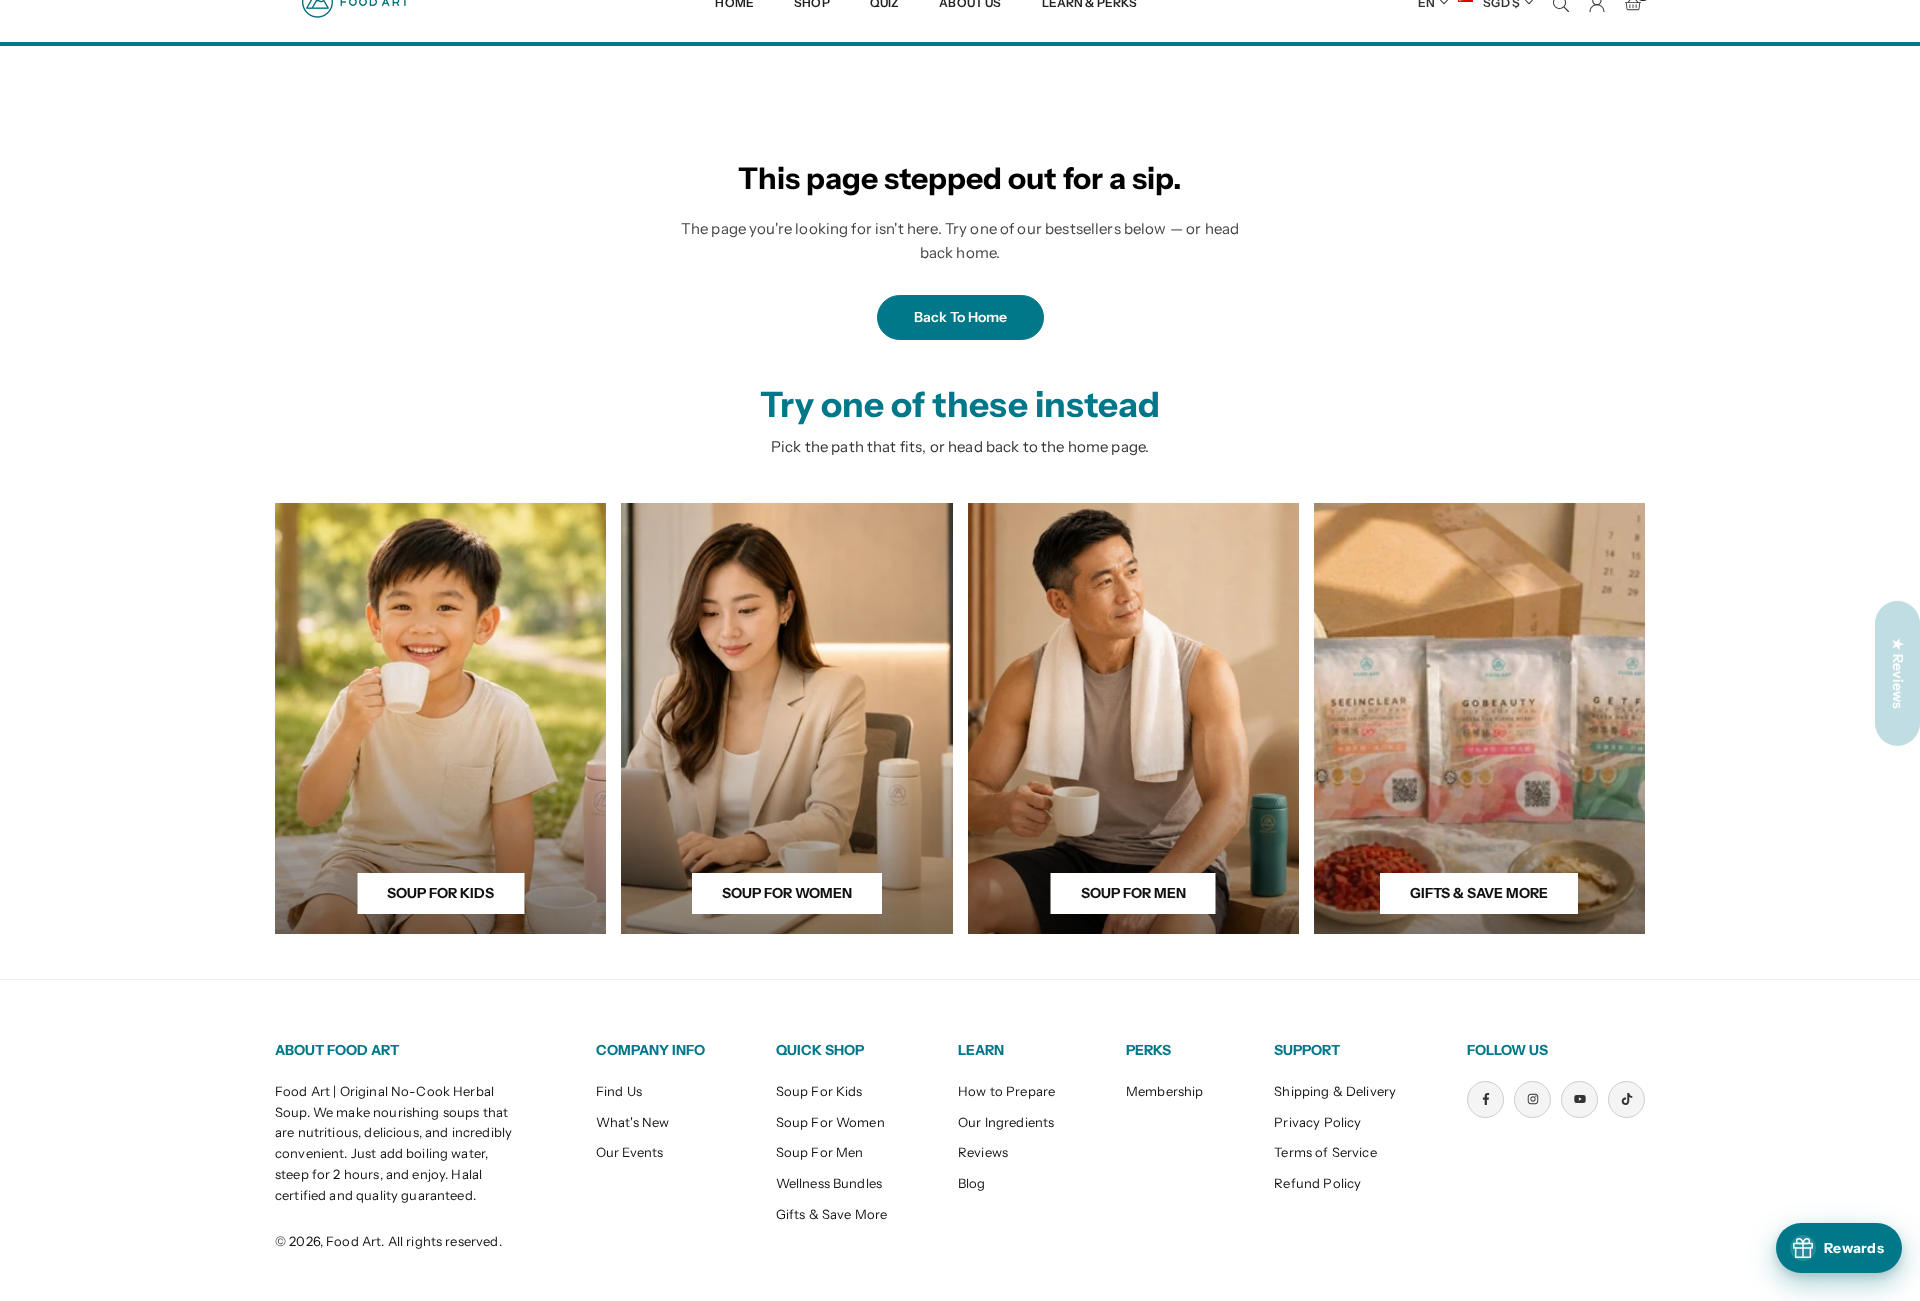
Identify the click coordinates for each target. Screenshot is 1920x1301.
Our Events (630, 1152)
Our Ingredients (1006, 1122)
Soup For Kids (819, 1091)
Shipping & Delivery (1335, 1091)
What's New (633, 1122)
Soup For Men (820, 1152)
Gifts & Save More (832, 1214)
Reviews (983, 1152)
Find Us (619, 1091)
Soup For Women (830, 1122)
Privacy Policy (1317, 1122)
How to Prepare (1006, 1091)
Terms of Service (1325, 1152)
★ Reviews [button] (1898, 672)
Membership (1165, 1091)
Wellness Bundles (829, 1183)
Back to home (960, 317)
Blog (972, 1183)
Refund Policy (1317, 1183)
